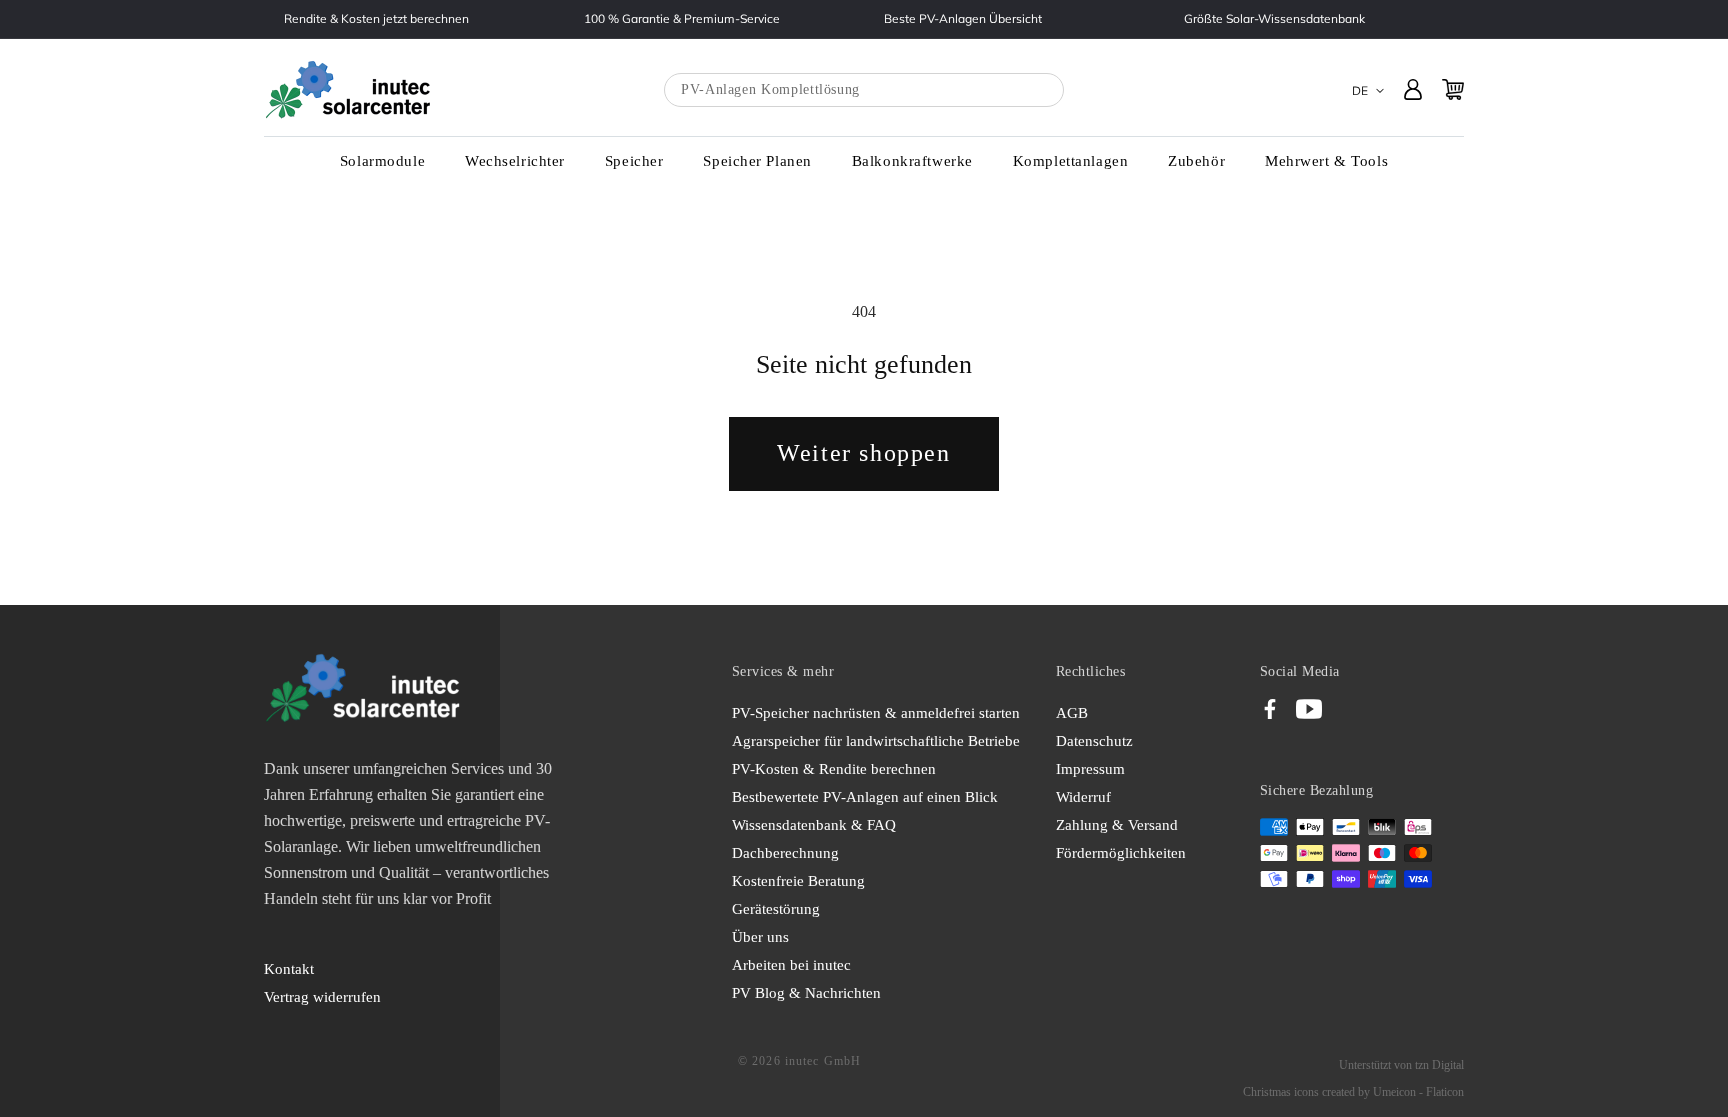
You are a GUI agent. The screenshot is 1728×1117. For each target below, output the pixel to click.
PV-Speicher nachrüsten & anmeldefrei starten (876, 713)
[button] (382, 162)
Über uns (760, 937)
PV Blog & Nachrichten (806, 993)
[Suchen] (1029, 91)
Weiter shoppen (863, 453)
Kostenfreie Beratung (798, 881)
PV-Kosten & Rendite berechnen (834, 769)
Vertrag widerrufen (322, 997)
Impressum (1090, 769)
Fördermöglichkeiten (1121, 853)
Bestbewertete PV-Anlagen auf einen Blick (865, 797)
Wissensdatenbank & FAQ (814, 825)
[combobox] (864, 90)
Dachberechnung (785, 853)
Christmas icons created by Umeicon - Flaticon (1353, 1092)
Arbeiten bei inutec (791, 965)
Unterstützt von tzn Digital (1401, 1065)
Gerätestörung (776, 909)
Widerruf (1083, 797)
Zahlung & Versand (1117, 825)
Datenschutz (1094, 741)
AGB (1072, 713)
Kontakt (289, 969)
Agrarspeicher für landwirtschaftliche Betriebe (876, 741)
